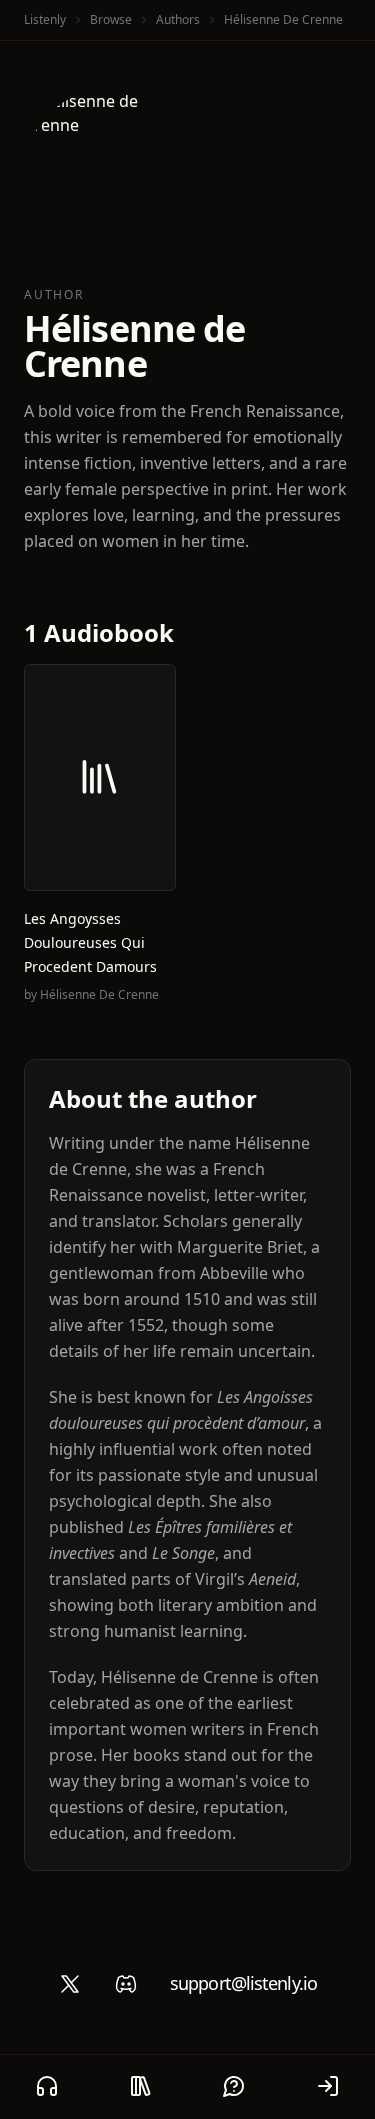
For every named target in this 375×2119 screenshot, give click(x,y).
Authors (178, 19)
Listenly (45, 19)
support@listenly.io (243, 1983)
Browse (111, 19)
